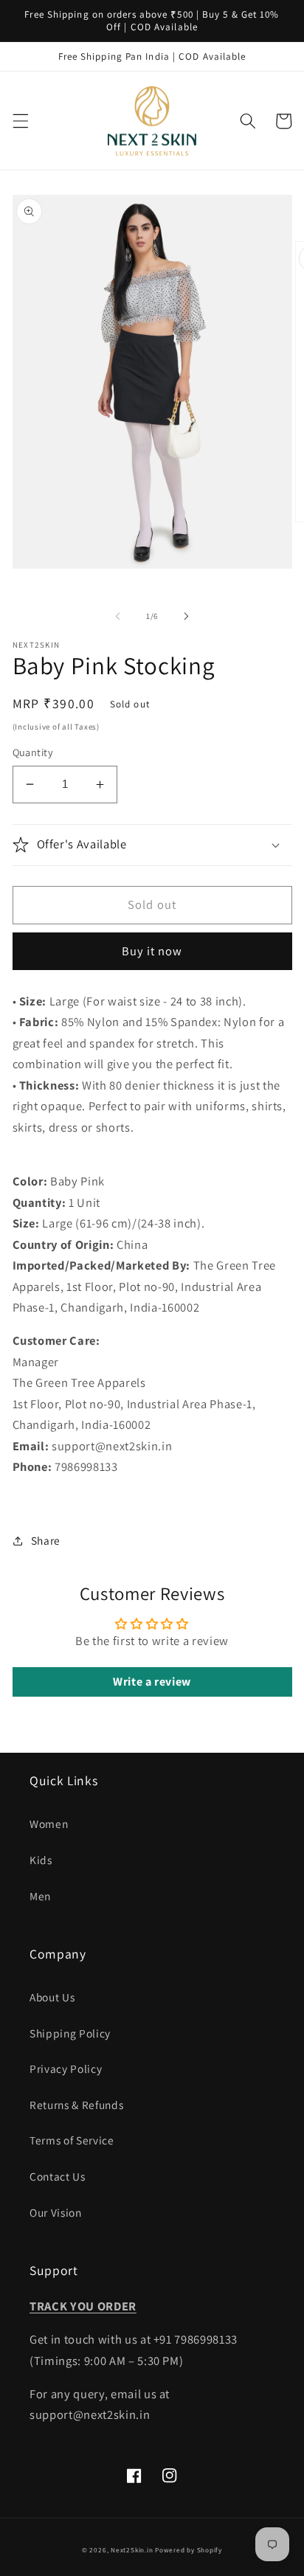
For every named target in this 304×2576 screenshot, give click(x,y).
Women (49, 1824)
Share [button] (46, 1540)
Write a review (152, 1682)
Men (40, 1896)
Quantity (33, 752)
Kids (41, 1860)
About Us (52, 1997)
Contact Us (58, 2176)
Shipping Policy (70, 2033)
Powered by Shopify (189, 2550)
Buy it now (152, 951)
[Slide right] (186, 616)
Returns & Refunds (76, 2105)
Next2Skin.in (132, 2550)
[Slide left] (118, 616)
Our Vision (56, 2212)
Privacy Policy (66, 2068)
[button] (20, 121)
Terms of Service (72, 2140)
